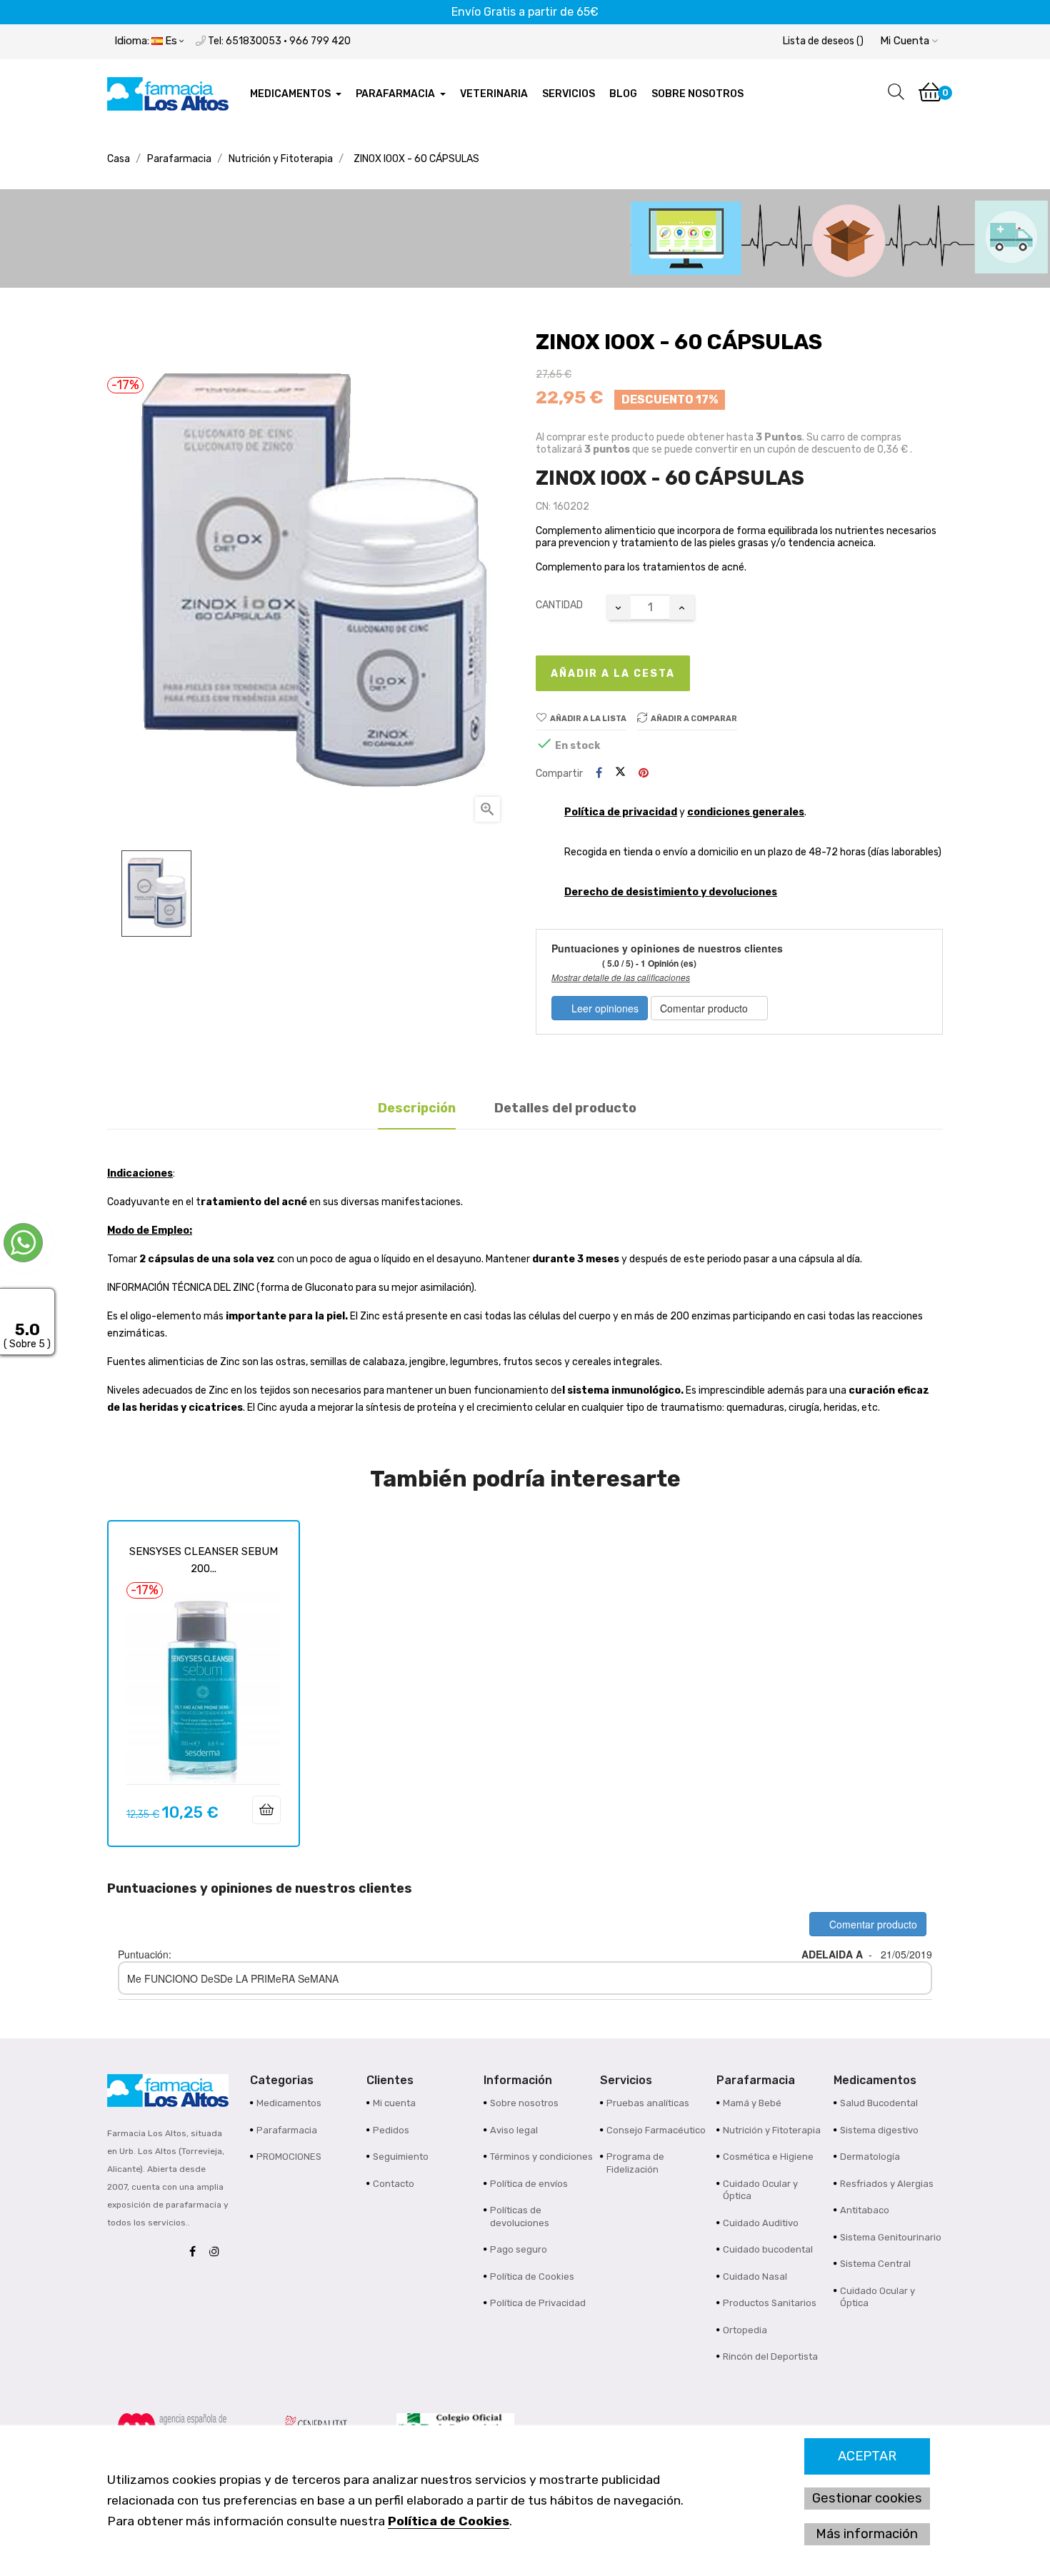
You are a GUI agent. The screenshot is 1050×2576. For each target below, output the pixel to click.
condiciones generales (746, 812)
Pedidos (391, 2130)
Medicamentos (289, 2103)
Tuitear (620, 773)
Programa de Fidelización (635, 2163)
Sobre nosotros (524, 2103)
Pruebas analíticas (648, 2103)
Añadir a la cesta (613, 674)
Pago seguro (519, 2249)
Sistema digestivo (879, 2130)
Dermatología (870, 2157)
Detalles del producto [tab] (565, 1108)
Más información (867, 2534)
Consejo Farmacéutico (656, 2130)
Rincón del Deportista (770, 2356)
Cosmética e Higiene (768, 2157)
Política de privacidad (621, 812)
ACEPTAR (867, 2456)
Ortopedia (745, 2330)
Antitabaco (865, 2210)
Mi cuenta (394, 2103)
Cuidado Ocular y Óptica (760, 2190)
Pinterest (644, 774)
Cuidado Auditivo (761, 2223)
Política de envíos (529, 2184)
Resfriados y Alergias (887, 2184)
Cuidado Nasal (755, 2276)
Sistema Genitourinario (891, 2237)
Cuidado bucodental (768, 2249)
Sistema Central (875, 2264)
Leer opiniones (604, 1008)
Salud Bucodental (879, 2103)
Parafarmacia (287, 2130)
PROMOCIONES (289, 2157)
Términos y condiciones (541, 2157)
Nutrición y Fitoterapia (772, 2130)
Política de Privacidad (538, 2303)
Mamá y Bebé (752, 2103)
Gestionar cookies (867, 2498)
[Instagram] (218, 2252)
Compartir (599, 774)
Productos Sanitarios (770, 2303)
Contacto (394, 2184)
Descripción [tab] (417, 1108)
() (823, 41)
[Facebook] (196, 2252)
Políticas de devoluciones (520, 2217)
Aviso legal (514, 2130)
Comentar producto (705, 1008)
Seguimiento (401, 2157)
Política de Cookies (449, 2521)
